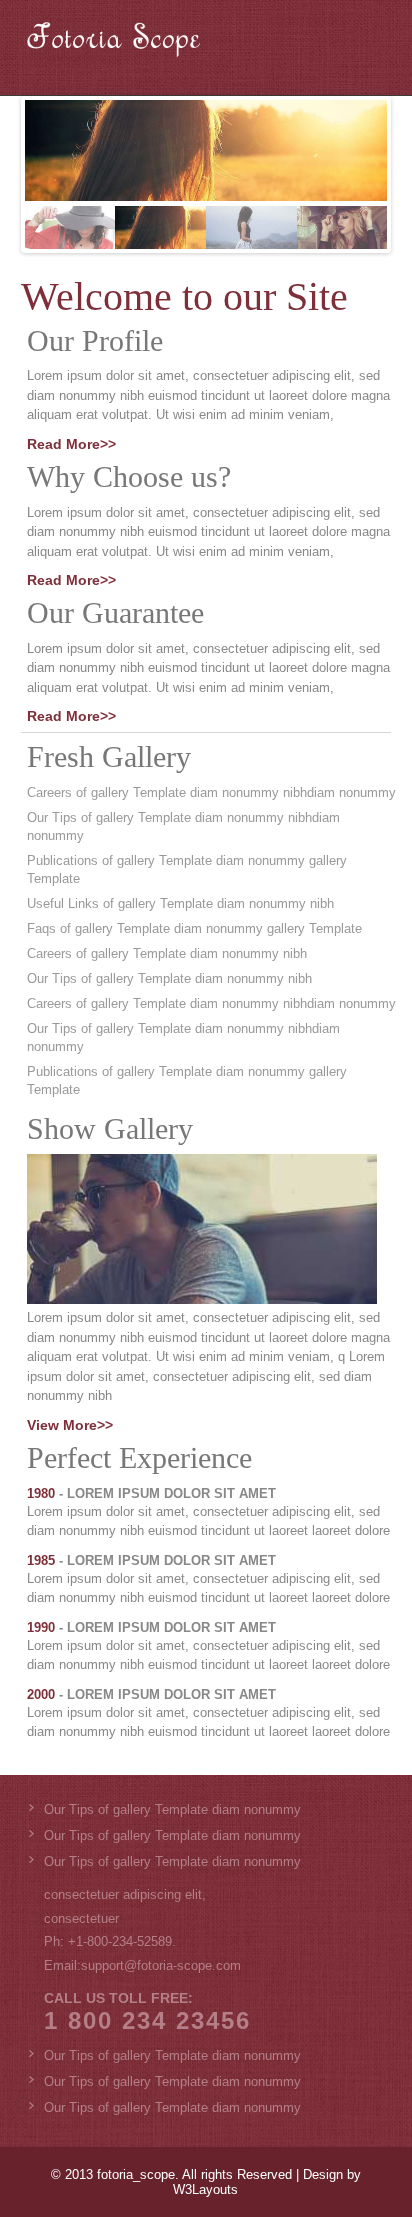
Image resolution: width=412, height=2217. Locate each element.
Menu (356, 47)
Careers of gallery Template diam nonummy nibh (167, 953)
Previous (40, 170)
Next (372, 170)
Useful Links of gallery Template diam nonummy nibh (180, 903)
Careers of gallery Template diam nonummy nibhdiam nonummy (211, 792)
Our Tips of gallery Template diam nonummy (172, 1809)
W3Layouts (205, 2189)
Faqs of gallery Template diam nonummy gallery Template (194, 928)
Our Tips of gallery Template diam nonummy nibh (169, 978)
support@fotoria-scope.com (161, 1965)
